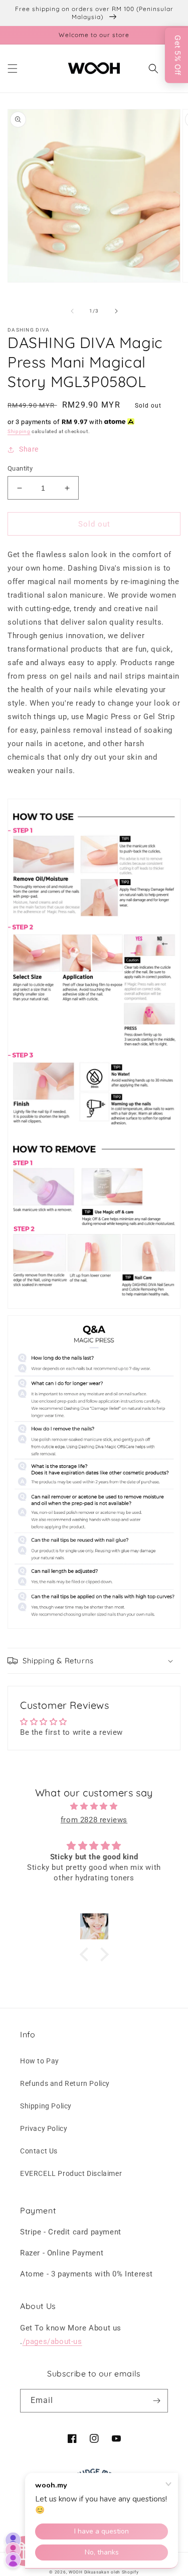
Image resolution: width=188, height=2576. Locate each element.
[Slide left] (72, 311)
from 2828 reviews (94, 1820)
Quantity (20, 468)
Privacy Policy (44, 2128)
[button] (13, 69)
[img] (94, 1806)
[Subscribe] (156, 2401)
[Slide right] (116, 311)
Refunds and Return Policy (65, 2083)
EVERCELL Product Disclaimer (71, 2173)
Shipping (19, 431)
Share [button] (29, 449)
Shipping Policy (46, 2106)
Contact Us (39, 2151)
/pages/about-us (52, 2341)
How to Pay (40, 2061)
